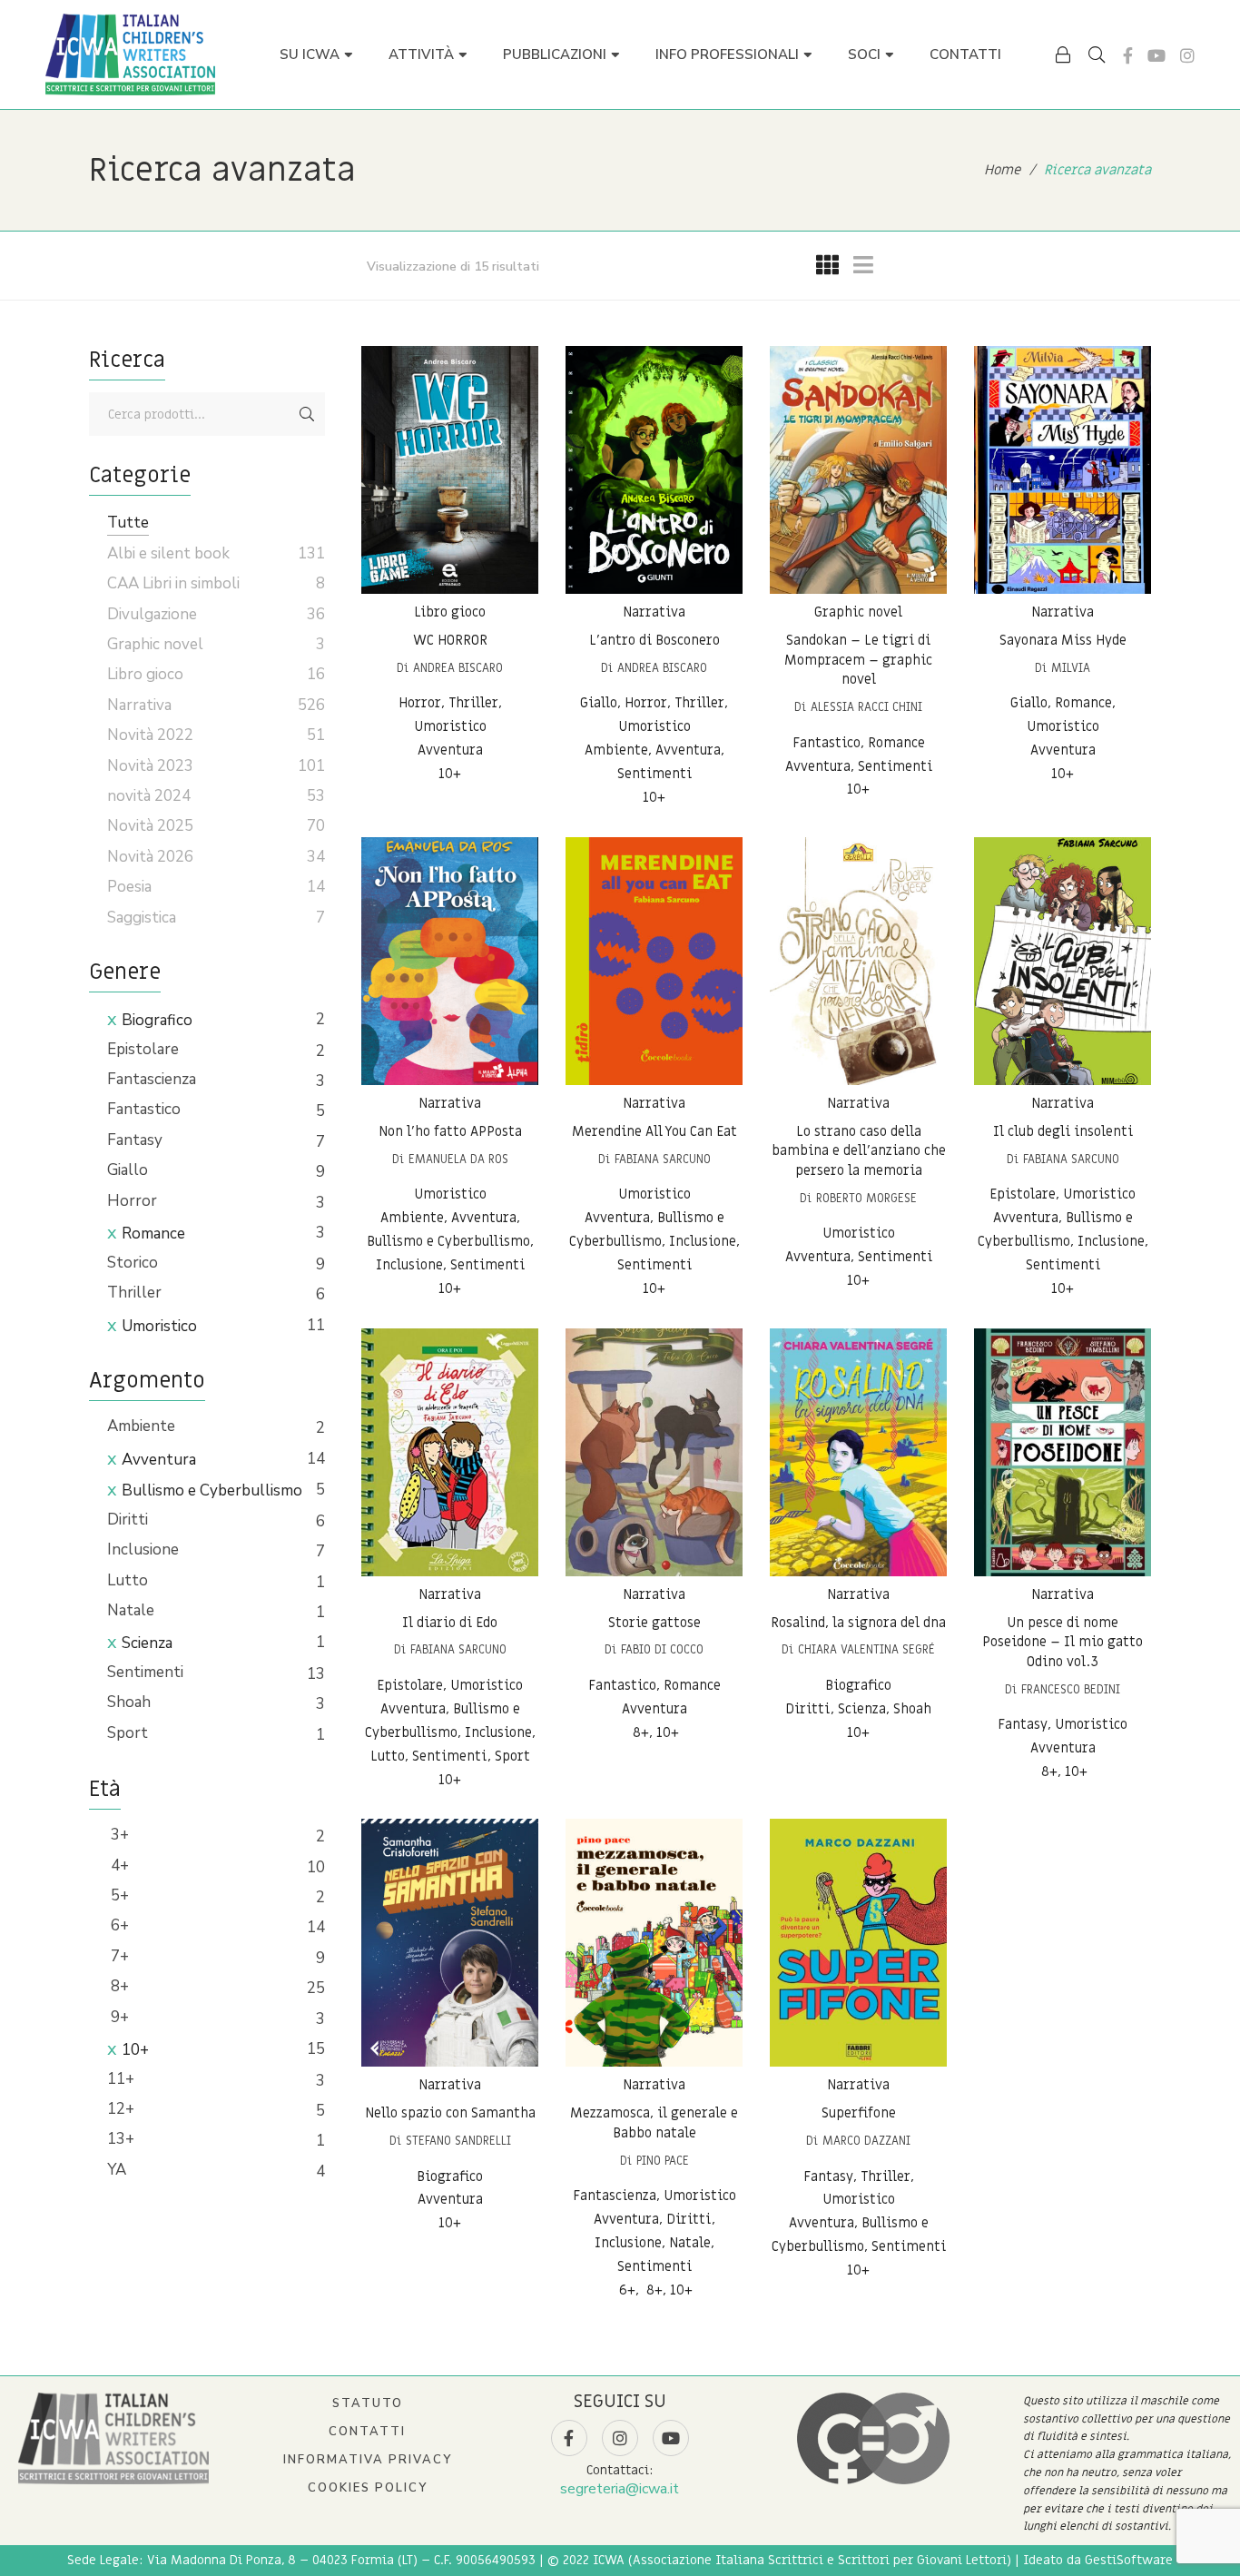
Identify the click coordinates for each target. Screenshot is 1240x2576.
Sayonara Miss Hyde (1063, 640)
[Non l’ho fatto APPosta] (450, 961)
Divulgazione (152, 614)
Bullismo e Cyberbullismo (212, 1490)
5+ (118, 1895)
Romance (153, 1234)
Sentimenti (145, 1672)
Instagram (1187, 55)
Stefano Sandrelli (458, 2141)
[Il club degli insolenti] (1063, 961)
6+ (118, 1925)
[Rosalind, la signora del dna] (858, 1452)
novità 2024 (149, 796)
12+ (121, 2109)
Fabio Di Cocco (662, 1649)
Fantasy (135, 1140)
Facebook (1128, 55)
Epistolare (143, 1049)
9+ (118, 2017)
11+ (121, 2079)
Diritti (128, 1520)
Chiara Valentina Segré (866, 1649)
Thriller (134, 1293)
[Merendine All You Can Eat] (654, 961)
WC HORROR (450, 640)
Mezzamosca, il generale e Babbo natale (654, 2123)
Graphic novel (858, 612)
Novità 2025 (150, 826)
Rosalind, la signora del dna (858, 1623)
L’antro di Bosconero (654, 640)
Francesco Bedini (1071, 1689)
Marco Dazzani (866, 2141)
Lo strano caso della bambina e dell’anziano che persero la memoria (859, 1151)
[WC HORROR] (450, 470)
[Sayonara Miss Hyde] (1063, 470)
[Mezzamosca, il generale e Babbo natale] (654, 1943)
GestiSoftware (1129, 2560)
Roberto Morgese (866, 1198)
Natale (131, 1610)
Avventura (159, 1460)
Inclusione (143, 1550)
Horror (132, 1201)
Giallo (128, 1170)
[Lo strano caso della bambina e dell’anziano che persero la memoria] (858, 961)
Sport (128, 1733)
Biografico (157, 1020)
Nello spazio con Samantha (450, 2113)
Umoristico (159, 1326)
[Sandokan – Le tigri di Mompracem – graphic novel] (858, 470)
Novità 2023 (150, 766)
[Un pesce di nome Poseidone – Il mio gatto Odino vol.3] (1063, 1452)
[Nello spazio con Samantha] (450, 1943)
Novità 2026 (150, 857)
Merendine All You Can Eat (654, 1131)
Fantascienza (152, 1079)
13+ (121, 2139)
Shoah (129, 1702)
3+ (118, 1835)
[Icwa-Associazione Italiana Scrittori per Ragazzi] (130, 54)
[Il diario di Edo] (450, 1452)
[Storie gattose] (654, 1452)
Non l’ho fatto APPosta (450, 1131)
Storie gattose (654, 1623)
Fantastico (144, 1109)
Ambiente (141, 1426)
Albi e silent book (168, 553)
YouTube (1156, 55)
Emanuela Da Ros (458, 1159)
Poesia (129, 887)
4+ (118, 1865)
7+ (118, 1956)
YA (117, 2170)
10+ (135, 2050)
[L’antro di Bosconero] (654, 470)
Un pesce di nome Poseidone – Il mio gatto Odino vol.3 (1063, 1642)
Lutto (128, 1580)
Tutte (128, 523)
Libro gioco (450, 612)
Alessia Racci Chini (866, 707)
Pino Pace (663, 2161)
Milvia (1071, 668)
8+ (118, 1986)
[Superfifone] (858, 1943)
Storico (133, 1263)
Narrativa (654, 612)
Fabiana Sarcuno (663, 1159)
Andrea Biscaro (458, 668)
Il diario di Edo (450, 1623)
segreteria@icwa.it (620, 2489)
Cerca (307, 414)
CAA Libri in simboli (173, 583)
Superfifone (859, 2113)
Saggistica (142, 918)
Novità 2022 (150, 735)
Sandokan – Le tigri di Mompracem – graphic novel (858, 660)
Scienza (147, 1643)
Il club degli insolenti (1063, 1131)
